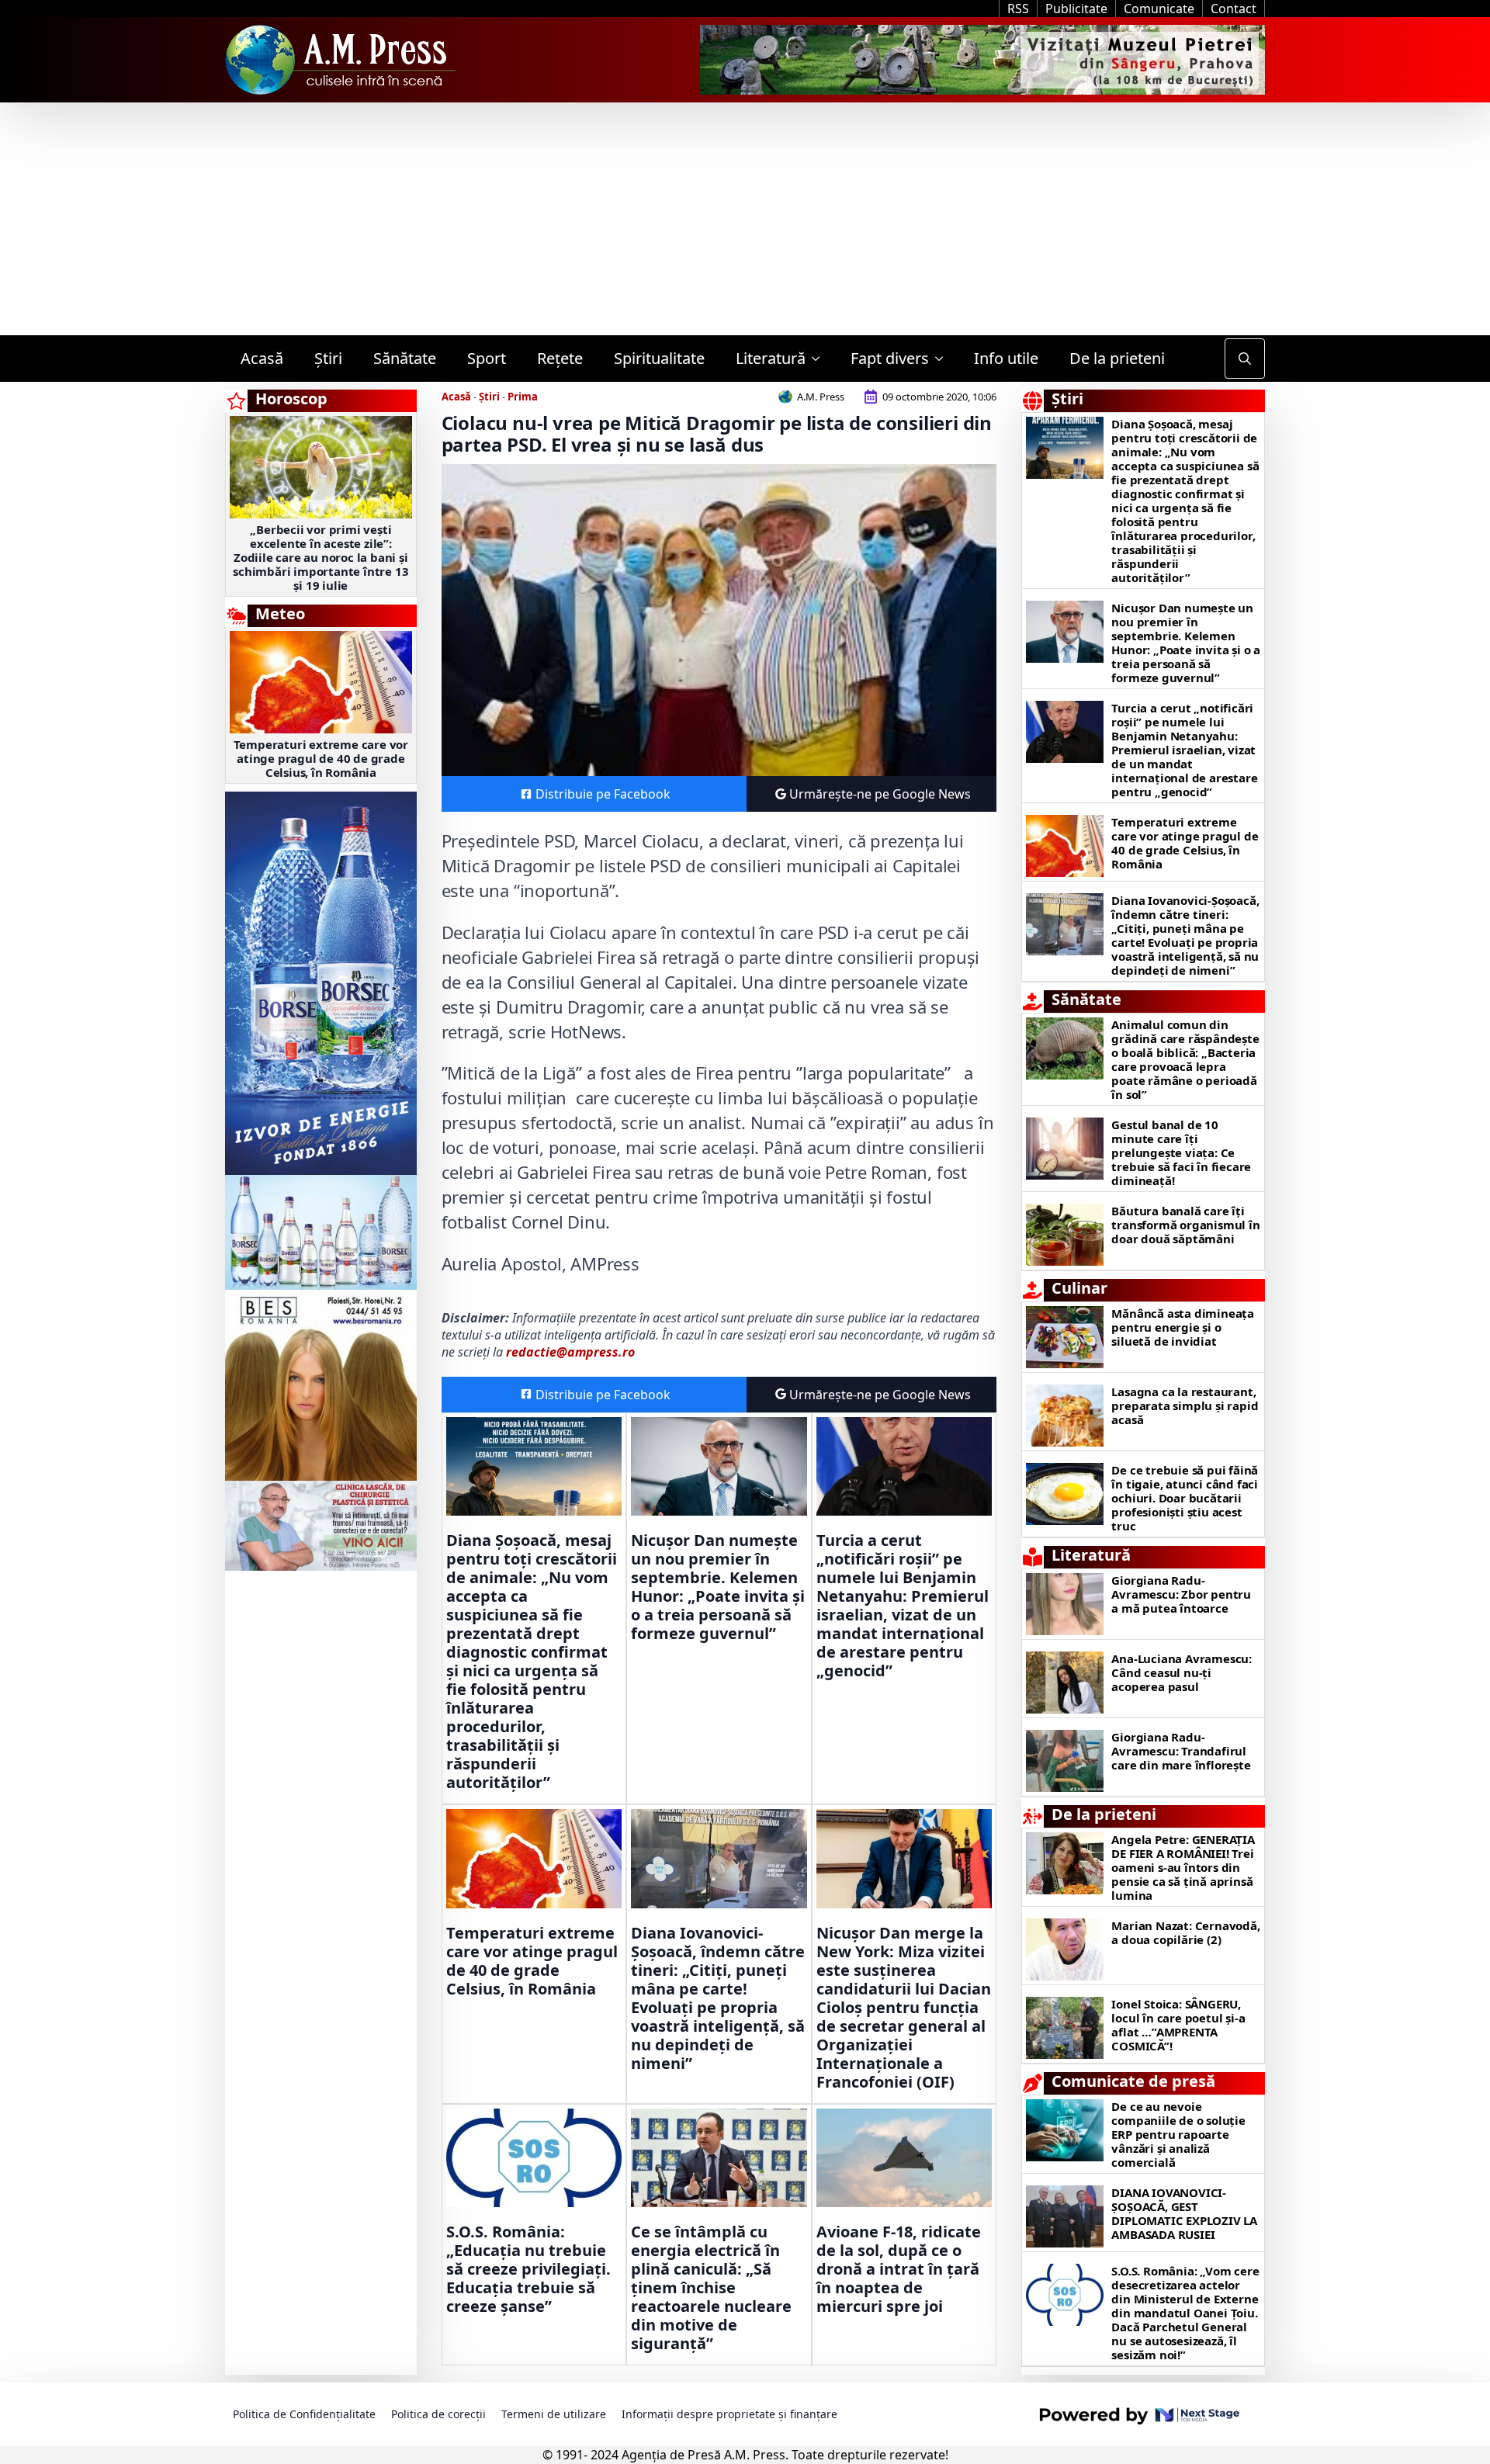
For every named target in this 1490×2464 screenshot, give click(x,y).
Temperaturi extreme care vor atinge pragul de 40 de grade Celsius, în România (321, 758)
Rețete (560, 358)
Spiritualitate (659, 358)
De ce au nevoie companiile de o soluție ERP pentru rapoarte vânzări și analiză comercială (1178, 2134)
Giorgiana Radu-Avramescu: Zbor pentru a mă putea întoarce (1181, 1594)
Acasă (262, 358)
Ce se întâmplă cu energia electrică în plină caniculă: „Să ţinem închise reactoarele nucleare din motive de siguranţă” (711, 2288)
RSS (1018, 9)
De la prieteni (1117, 358)
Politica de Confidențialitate (304, 2414)
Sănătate (405, 358)
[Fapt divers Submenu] (944, 359)
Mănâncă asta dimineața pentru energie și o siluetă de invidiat (1183, 1327)
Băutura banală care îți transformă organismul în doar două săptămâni (1185, 1225)
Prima (523, 397)
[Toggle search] (1245, 359)
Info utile (1006, 358)
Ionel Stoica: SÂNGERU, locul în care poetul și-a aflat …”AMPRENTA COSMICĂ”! (1178, 2025)
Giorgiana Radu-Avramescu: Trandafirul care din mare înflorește (1181, 1751)
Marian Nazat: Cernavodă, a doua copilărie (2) (1185, 1932)
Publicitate (1076, 9)
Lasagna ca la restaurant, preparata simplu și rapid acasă (1185, 1405)
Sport (487, 358)
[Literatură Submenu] (820, 359)
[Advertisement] (745, 219)
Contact (1234, 9)
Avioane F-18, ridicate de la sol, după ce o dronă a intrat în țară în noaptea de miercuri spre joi (899, 2269)
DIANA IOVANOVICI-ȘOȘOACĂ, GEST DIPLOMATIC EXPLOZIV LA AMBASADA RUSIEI (1184, 2213)
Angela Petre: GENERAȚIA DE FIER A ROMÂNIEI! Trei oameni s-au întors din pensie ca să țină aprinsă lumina (1183, 1867)
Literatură (771, 358)
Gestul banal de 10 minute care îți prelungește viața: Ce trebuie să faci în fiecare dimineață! (1181, 1152)
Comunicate (1159, 9)
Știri (328, 358)
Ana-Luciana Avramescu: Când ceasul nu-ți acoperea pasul (1182, 1672)
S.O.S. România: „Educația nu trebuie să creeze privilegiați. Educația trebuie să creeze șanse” (528, 2269)
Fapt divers (890, 358)
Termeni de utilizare (554, 2414)
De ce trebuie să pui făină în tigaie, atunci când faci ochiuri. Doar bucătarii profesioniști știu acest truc (1185, 1498)
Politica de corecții (438, 2414)
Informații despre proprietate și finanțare (729, 2414)
